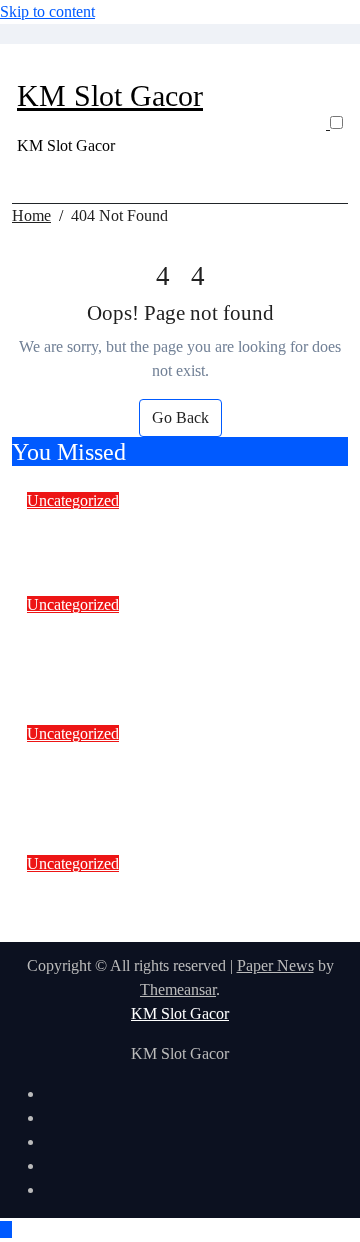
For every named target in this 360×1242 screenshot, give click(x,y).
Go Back (180, 417)
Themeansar (178, 989)
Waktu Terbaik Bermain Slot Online (179, 525)
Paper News (275, 965)
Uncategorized (73, 500)
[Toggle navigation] (30, 66)
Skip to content (47, 11)
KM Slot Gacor (110, 95)
